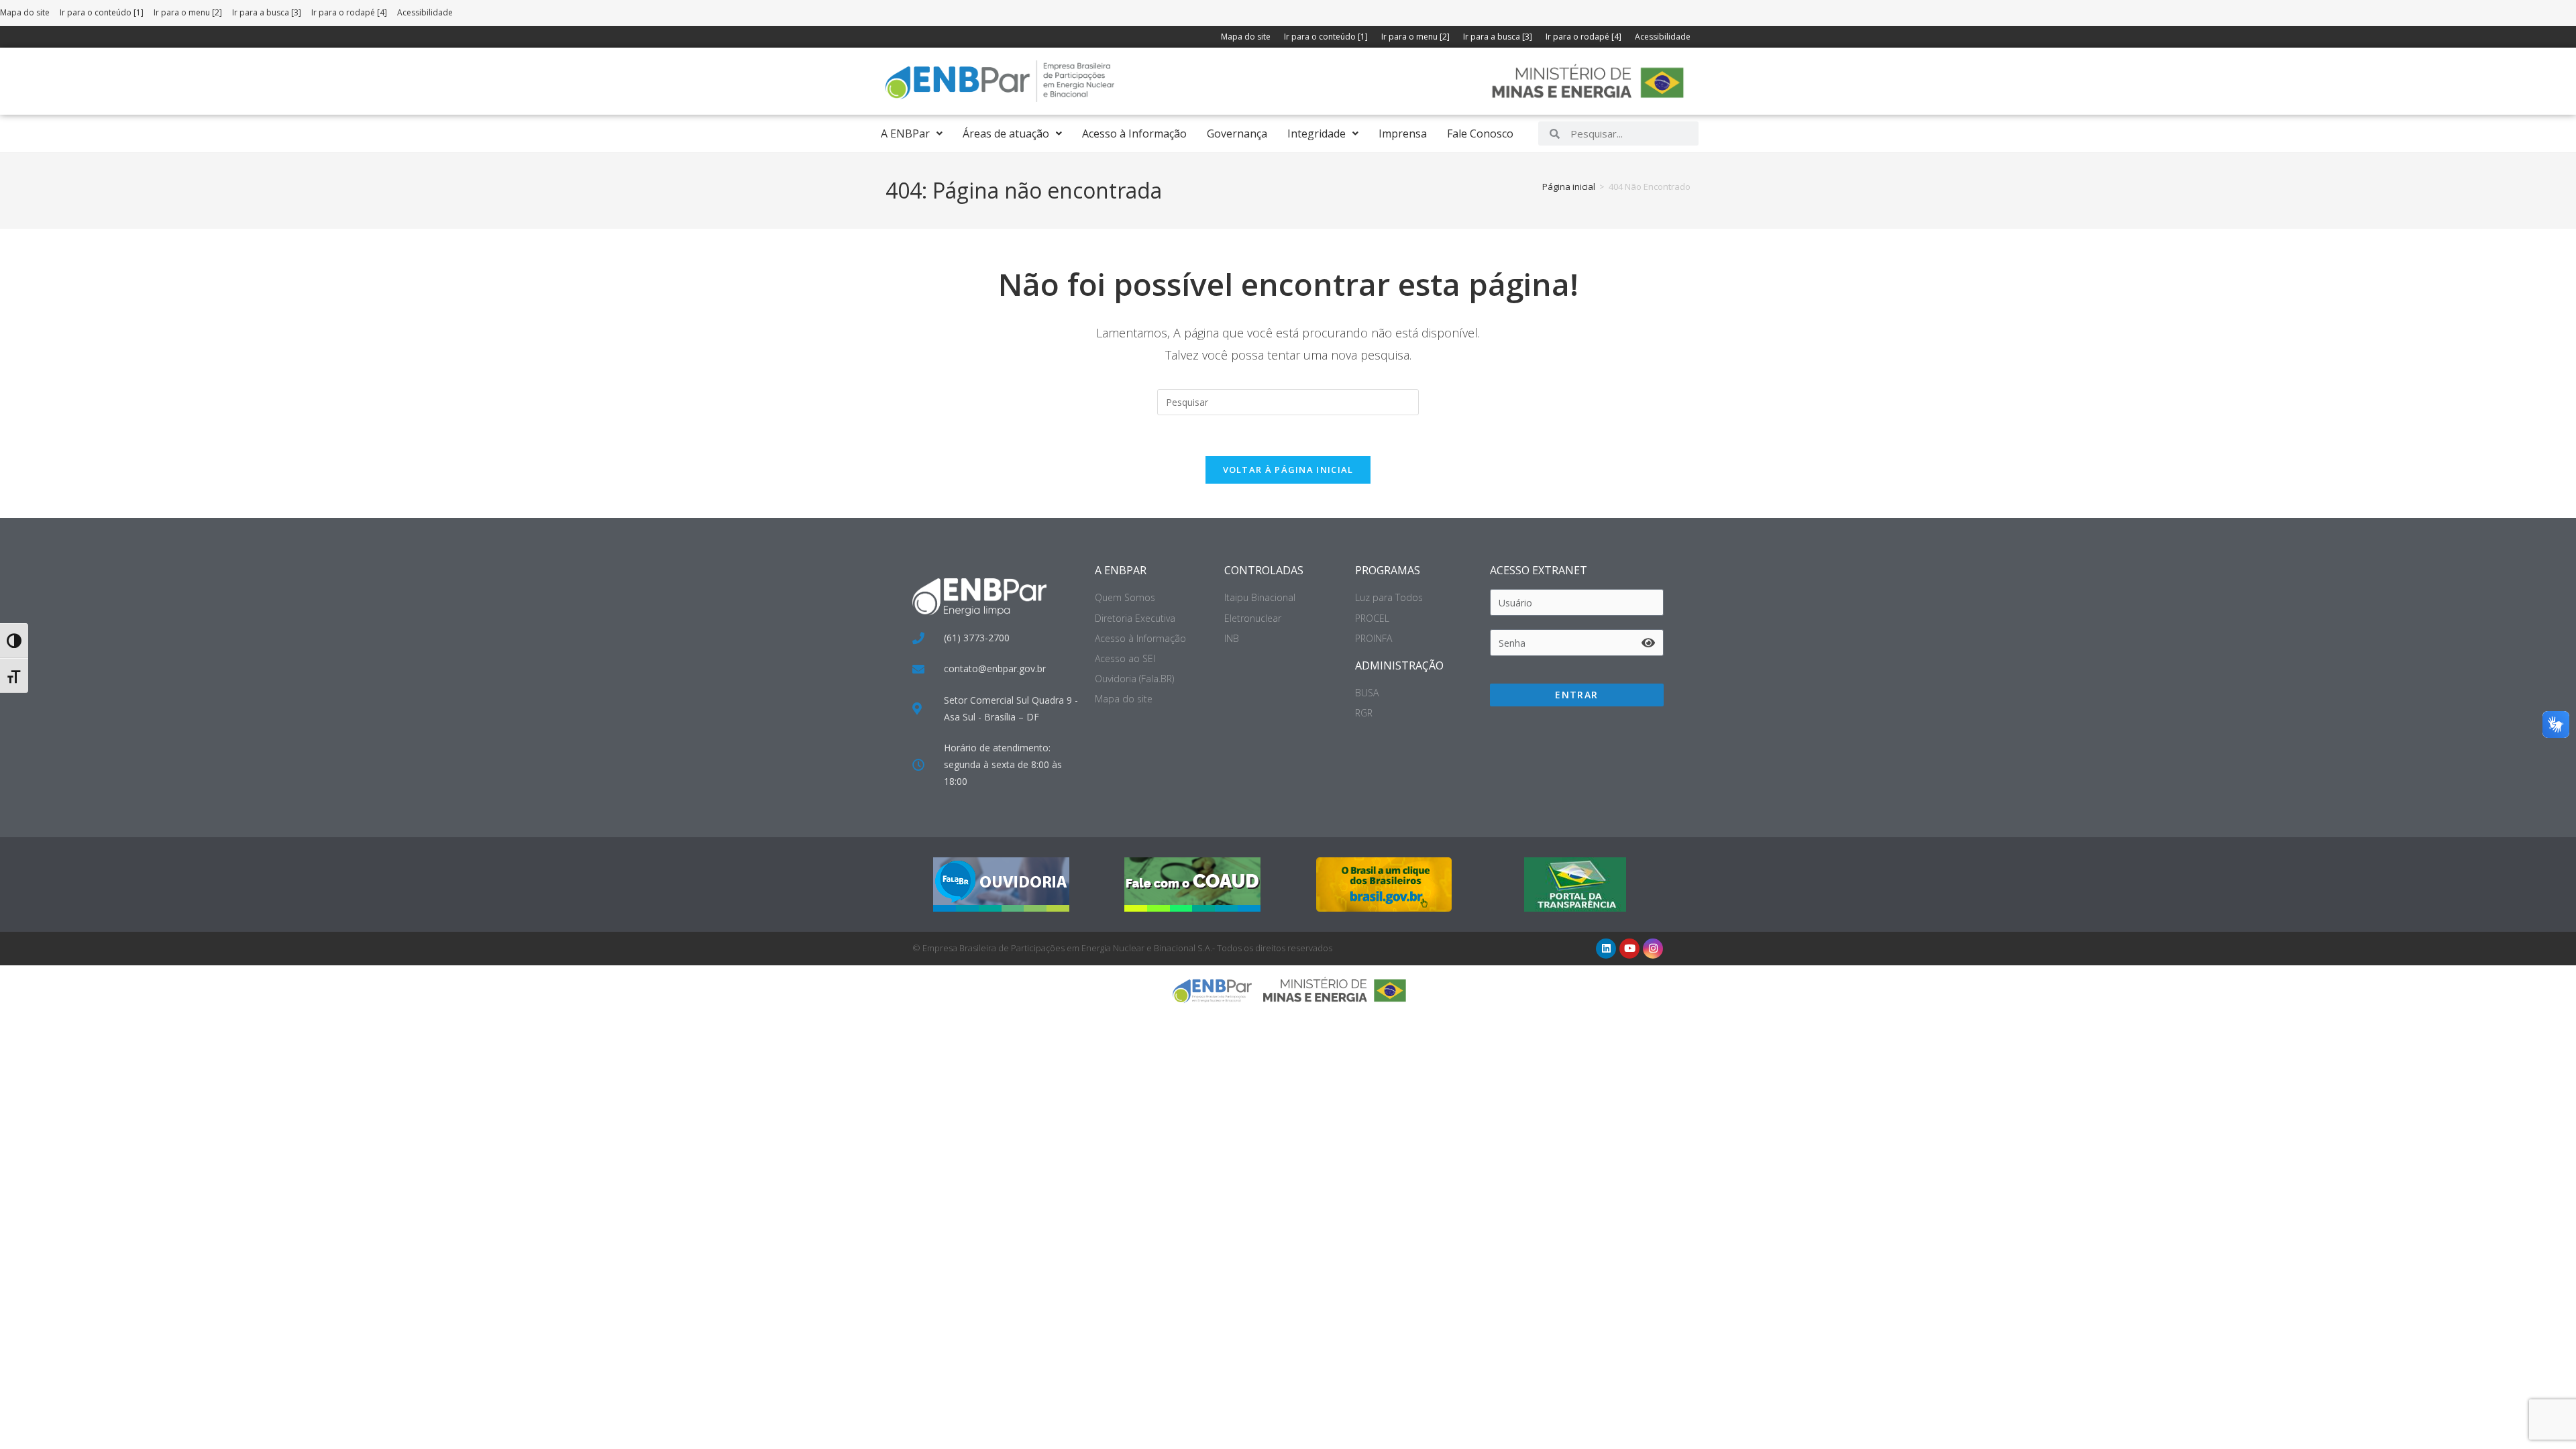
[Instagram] (1653, 949)
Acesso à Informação (1134, 133)
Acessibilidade (425, 12)
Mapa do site (25, 12)
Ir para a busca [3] (267, 12)
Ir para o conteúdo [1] (102, 12)
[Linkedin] (1606, 949)
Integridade (1317, 133)
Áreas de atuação (1006, 133)
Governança (1237, 133)
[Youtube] (1629, 949)
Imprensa (1403, 133)
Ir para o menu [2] (188, 12)
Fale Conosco (1480, 133)
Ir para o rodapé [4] (349, 12)
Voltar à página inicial (1288, 470)
